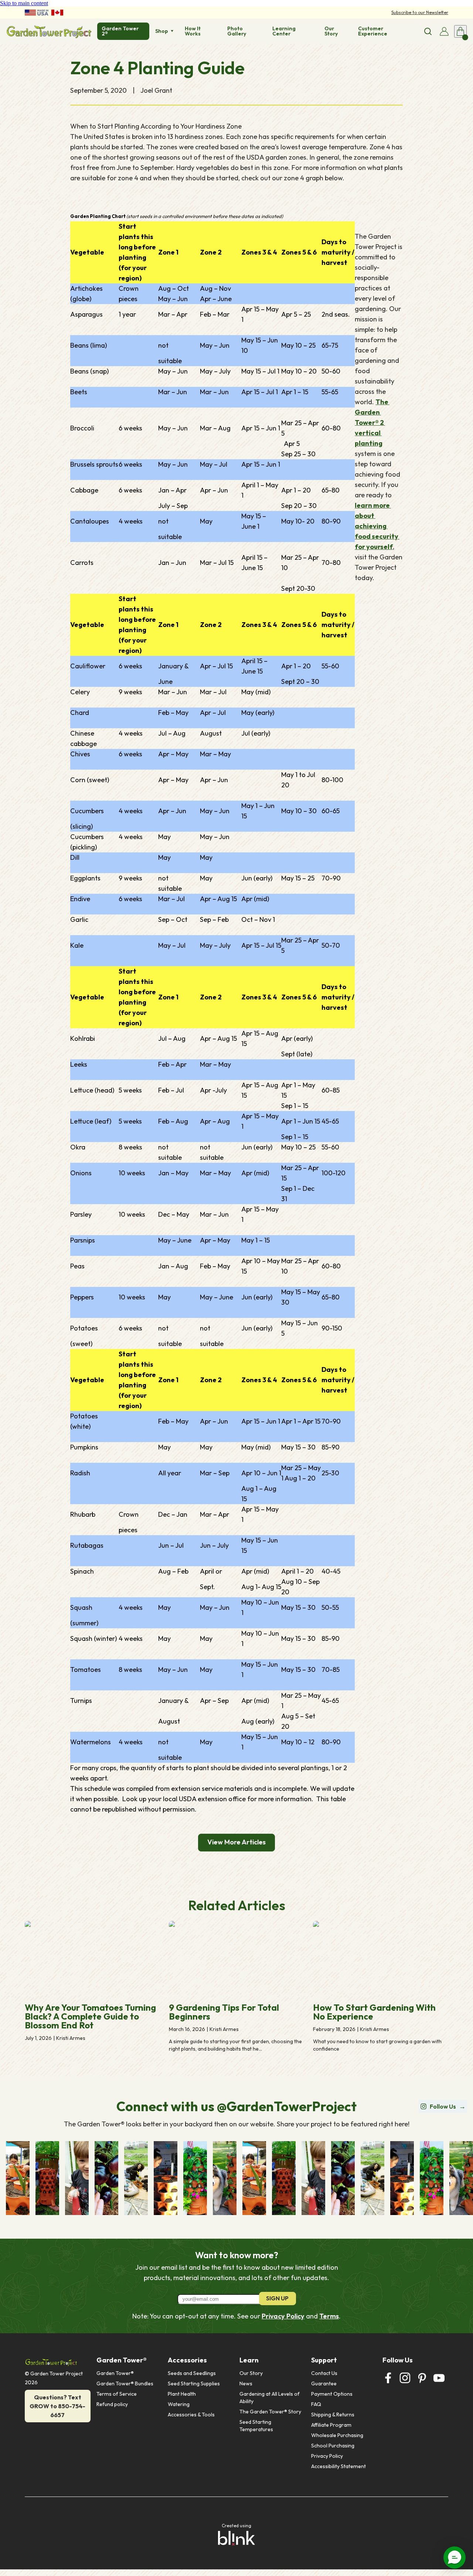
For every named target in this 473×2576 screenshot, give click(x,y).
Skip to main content (24, 3)
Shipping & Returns (333, 2415)
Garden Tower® (115, 2373)
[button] (455, 2558)
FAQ (316, 2404)
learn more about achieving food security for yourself (377, 526)
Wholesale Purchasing (337, 2435)
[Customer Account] (444, 31)
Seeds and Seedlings (192, 2373)
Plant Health (182, 2394)
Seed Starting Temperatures (256, 2426)
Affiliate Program (331, 2425)
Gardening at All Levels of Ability (270, 2398)
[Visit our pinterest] (422, 2378)
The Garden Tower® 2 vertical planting (372, 422)
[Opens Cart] (460, 31)
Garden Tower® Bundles (125, 2384)
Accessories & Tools (191, 2415)
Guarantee (324, 2384)
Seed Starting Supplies (194, 2384)
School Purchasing (333, 2446)
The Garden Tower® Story (270, 2412)
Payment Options (332, 2394)
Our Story (251, 2373)
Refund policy (112, 2404)
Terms (329, 2316)
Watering (179, 2404)
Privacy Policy (283, 2316)
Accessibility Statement (338, 2466)
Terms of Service (117, 2394)
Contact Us (324, 2373)
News (246, 2384)
